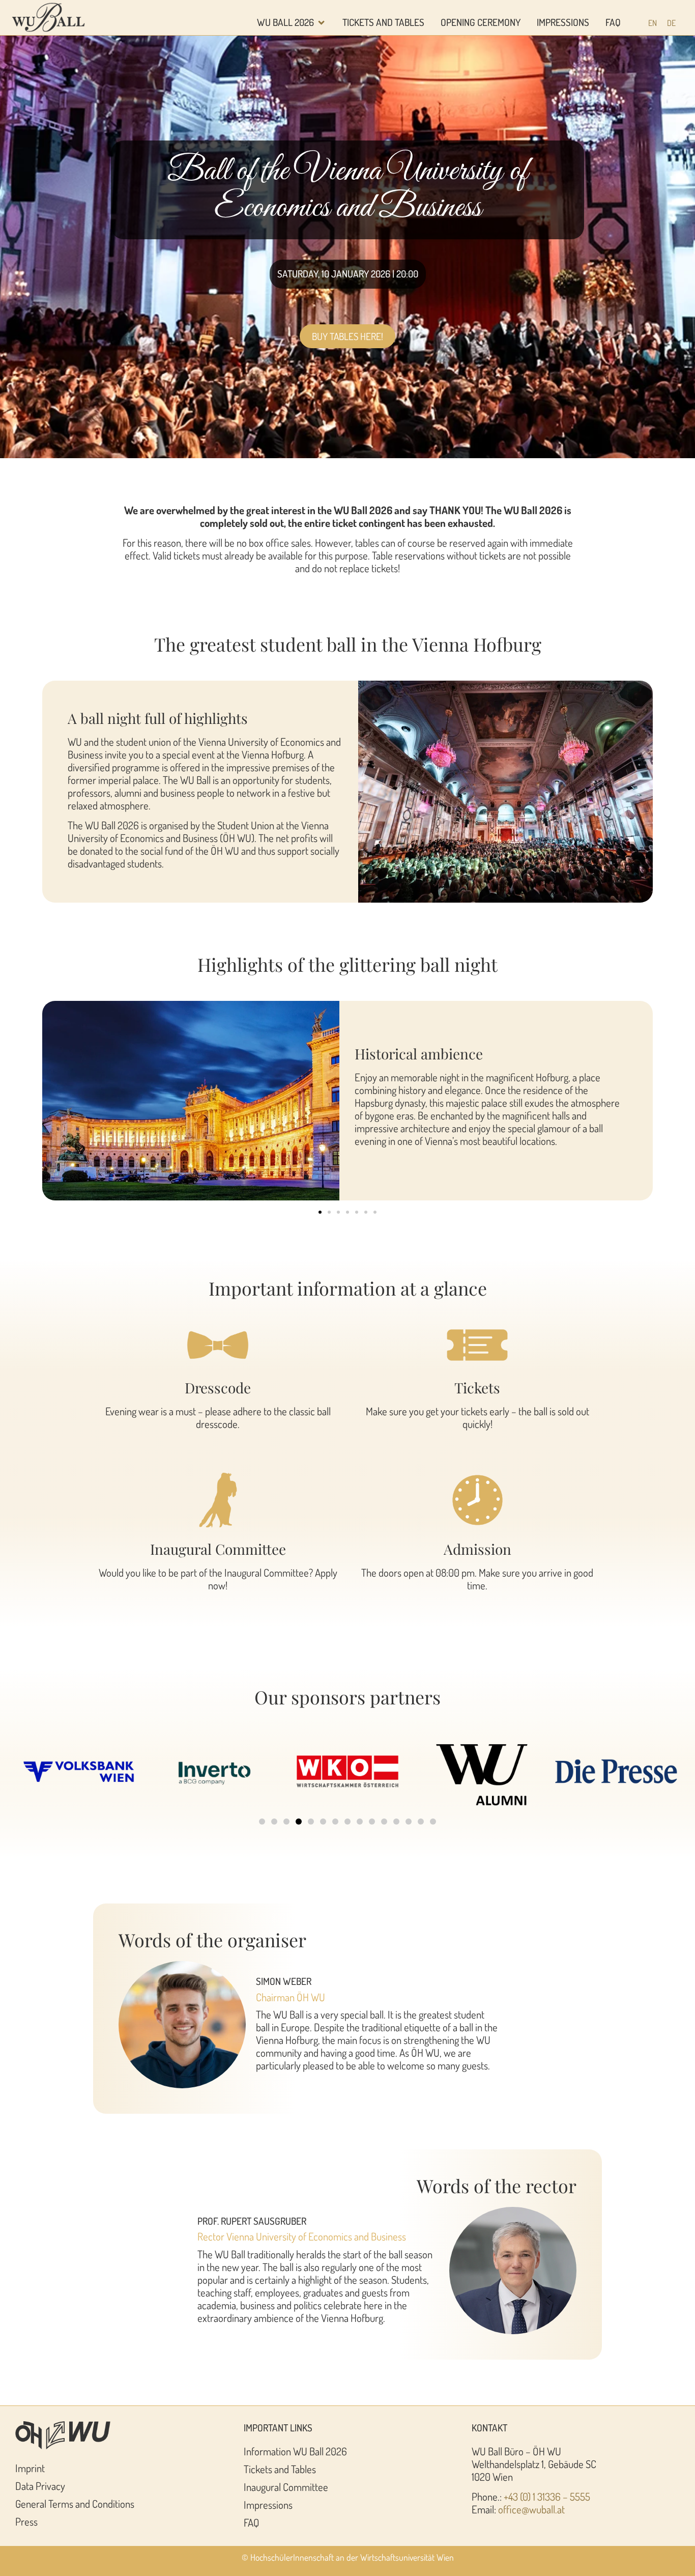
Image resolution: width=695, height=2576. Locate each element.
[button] (320, 1212)
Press (26, 2522)
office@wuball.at (531, 2509)
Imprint (30, 2468)
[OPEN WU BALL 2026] (321, 23)
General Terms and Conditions (75, 2504)
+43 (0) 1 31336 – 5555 (547, 2497)
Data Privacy (40, 2486)
